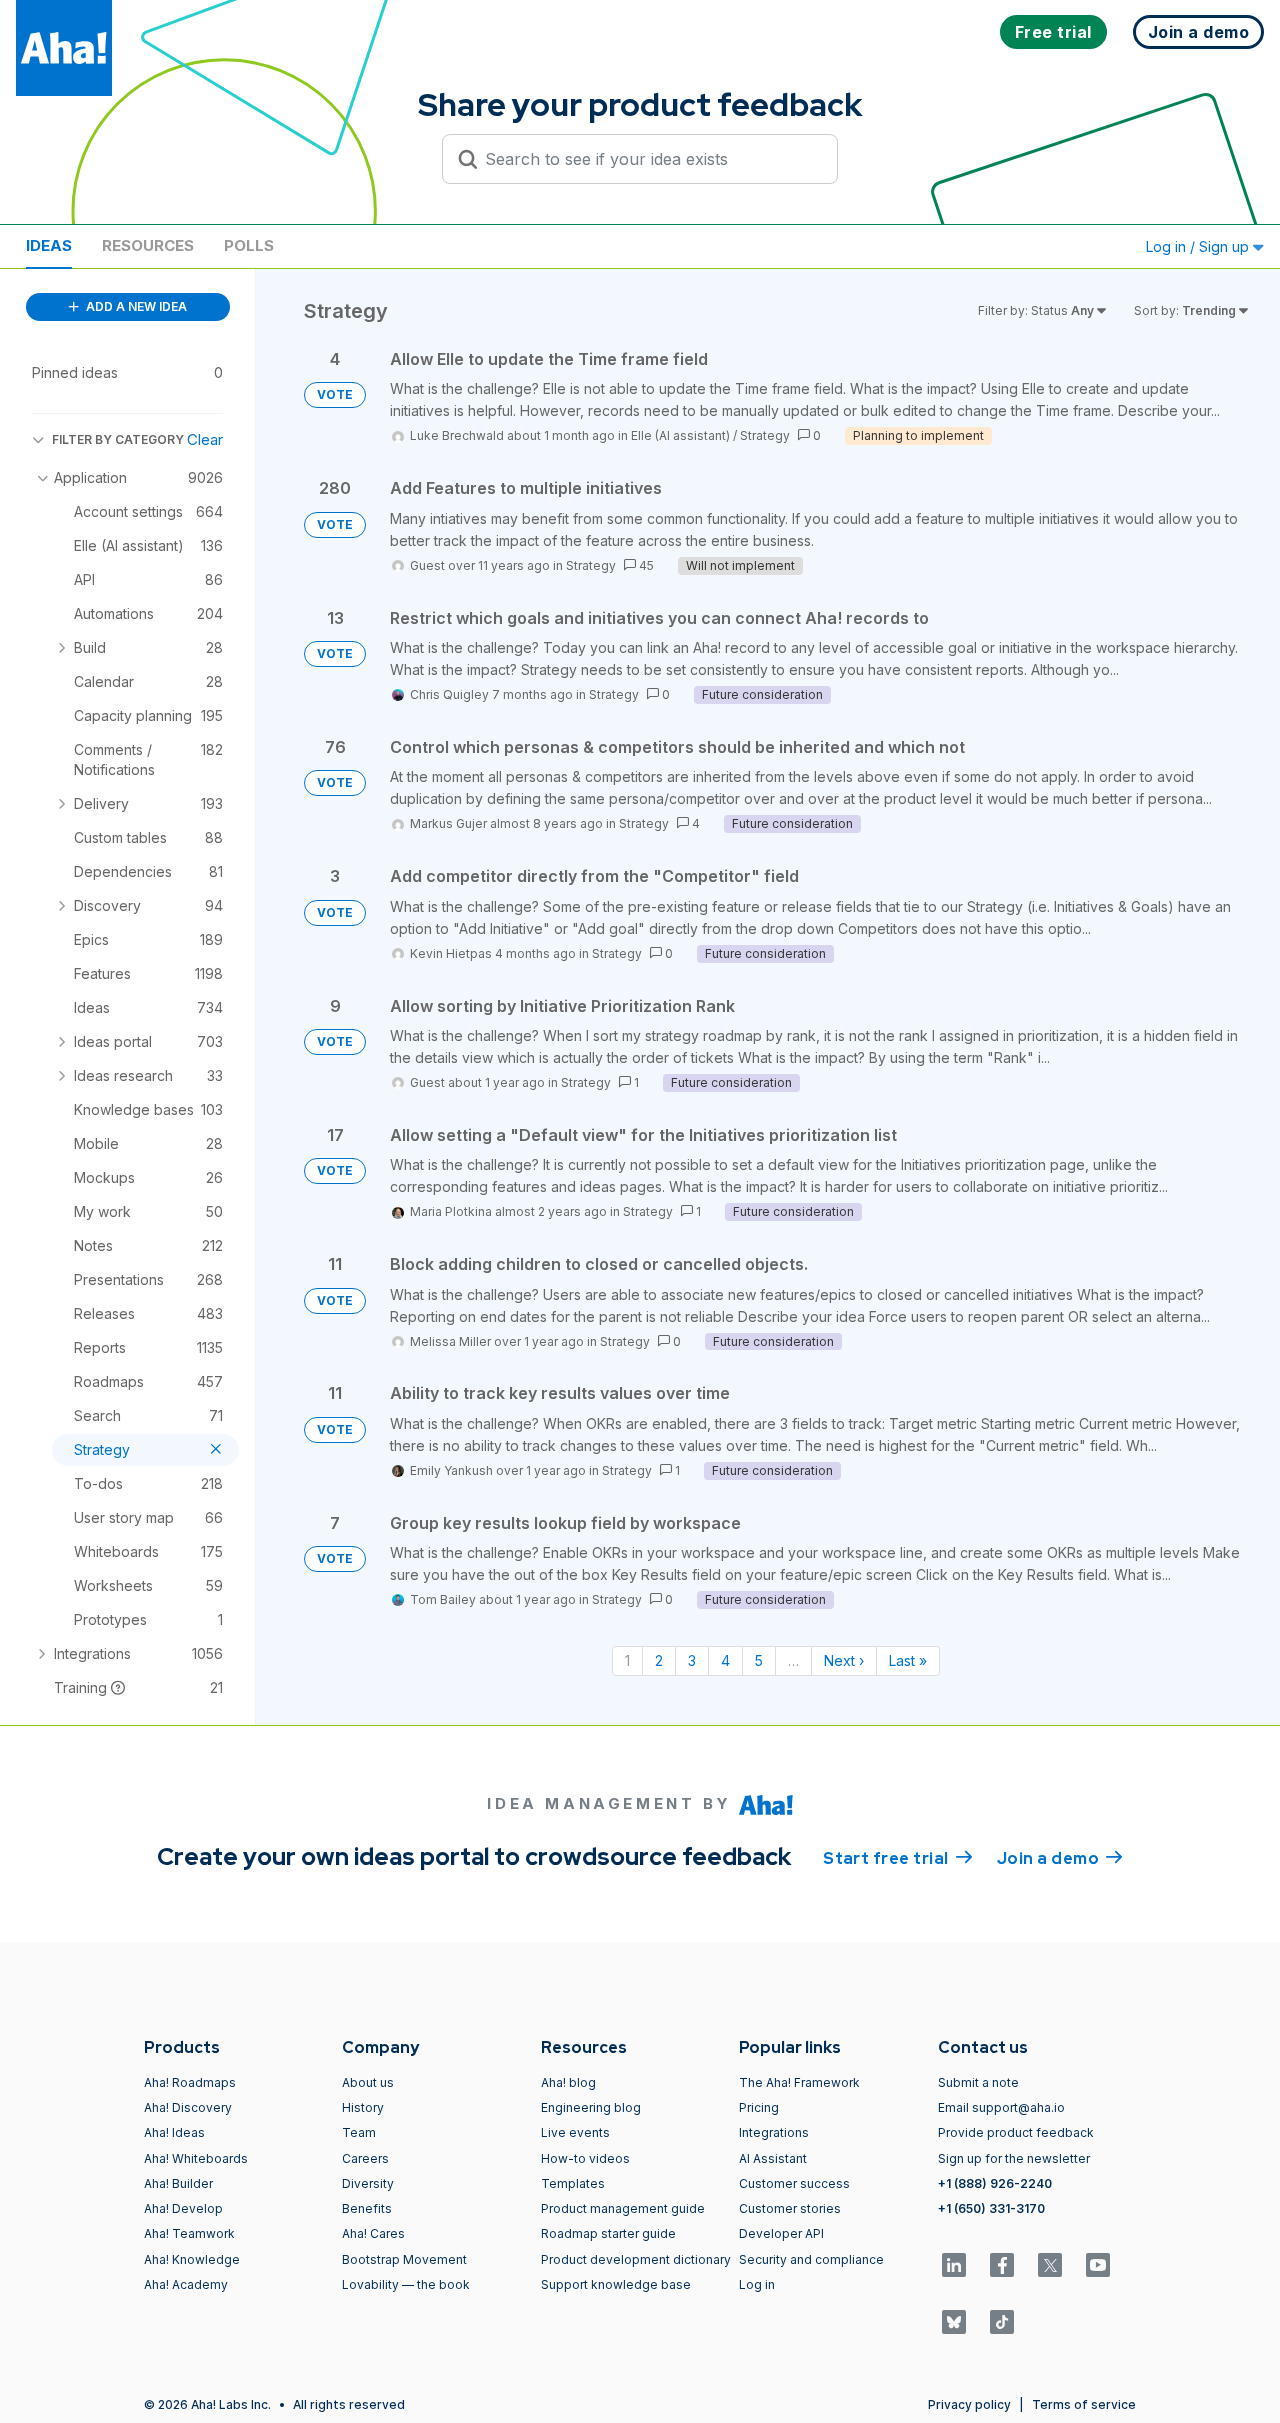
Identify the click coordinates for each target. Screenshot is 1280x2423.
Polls (249, 245)
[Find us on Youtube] (1098, 2265)
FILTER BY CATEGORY (118, 439)
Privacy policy (969, 2404)
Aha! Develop (183, 2208)
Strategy (765, 435)
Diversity (368, 2183)
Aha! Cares (373, 2233)
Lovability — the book (406, 2284)
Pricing (759, 2107)
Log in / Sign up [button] (1199, 246)
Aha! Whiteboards (196, 2158)
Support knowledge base (616, 2284)
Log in (757, 2284)
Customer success (794, 2183)
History (363, 2107)
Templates (573, 2183)
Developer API (781, 2233)
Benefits (367, 2208)
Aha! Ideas (174, 2132)
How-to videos (585, 2158)
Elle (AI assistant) (680, 435)
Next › (844, 1660)
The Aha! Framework (799, 2082)
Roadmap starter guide (608, 2233)
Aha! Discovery (188, 2107)
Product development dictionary (636, 2259)
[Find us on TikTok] (1002, 2322)
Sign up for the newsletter (1014, 2158)
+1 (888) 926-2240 (995, 2183)
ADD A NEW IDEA (135, 306)
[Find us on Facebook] (1002, 2265)
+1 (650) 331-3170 (991, 2208)
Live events (575, 2132)
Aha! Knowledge (192, 2259)
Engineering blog (591, 2107)
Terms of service (1084, 2404)
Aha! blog (568, 2082)
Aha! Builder (178, 2183)
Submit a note (978, 2082)
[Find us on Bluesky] (954, 2322)
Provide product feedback (1016, 2132)
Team (359, 2132)
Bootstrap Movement (404, 2259)
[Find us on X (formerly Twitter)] (1050, 2265)
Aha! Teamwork (189, 2233)
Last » (908, 1660)
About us (368, 2082)
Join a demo (1060, 1858)
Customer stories (790, 2208)
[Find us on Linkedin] (954, 2265)
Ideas (49, 245)
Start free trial (898, 1858)
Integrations (774, 2132)
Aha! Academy (186, 2284)
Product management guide (623, 2208)
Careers (365, 2158)
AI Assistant (773, 2158)
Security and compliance (811, 2259)
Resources (148, 245)
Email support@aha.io (1001, 2107)
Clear (205, 439)
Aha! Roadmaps (190, 2082)
